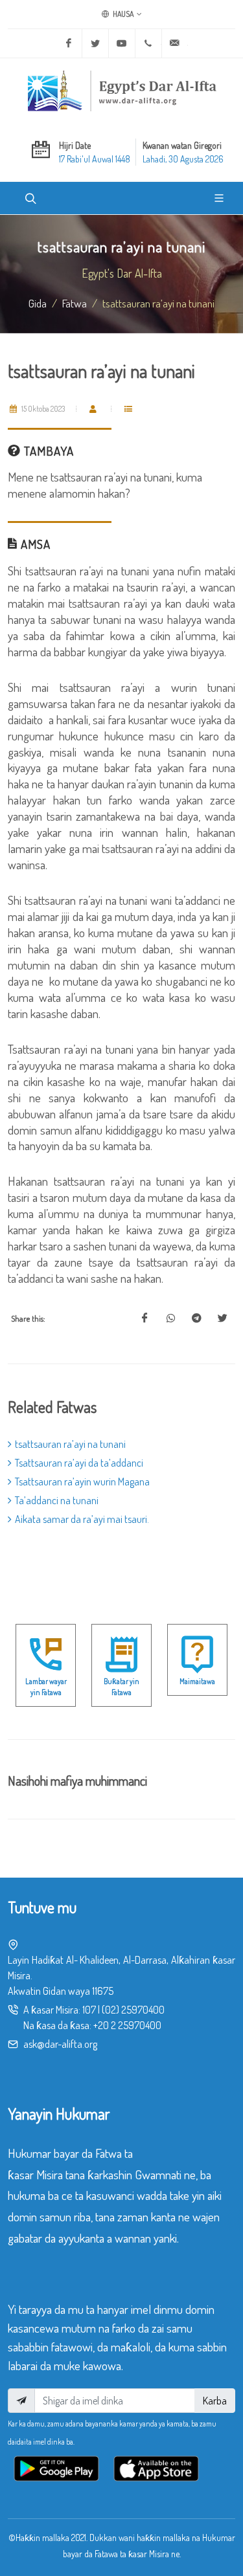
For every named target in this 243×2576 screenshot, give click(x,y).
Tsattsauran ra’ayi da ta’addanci (79, 1463)
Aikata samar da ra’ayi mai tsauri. (82, 1519)
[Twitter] (95, 43)
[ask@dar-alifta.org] (175, 43)
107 (89, 2010)
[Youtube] (122, 43)
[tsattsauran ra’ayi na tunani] (145, 1318)
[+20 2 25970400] (148, 43)
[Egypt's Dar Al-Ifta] (122, 91)
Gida (38, 303)
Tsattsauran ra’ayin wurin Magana (82, 1482)
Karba (215, 2401)
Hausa (122, 14)
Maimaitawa (197, 1681)
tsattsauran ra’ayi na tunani (70, 1444)
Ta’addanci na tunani (57, 1500)
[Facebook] (69, 43)
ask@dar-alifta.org (60, 2044)
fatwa (75, 303)
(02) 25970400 (133, 2010)
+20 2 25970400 (127, 2025)
